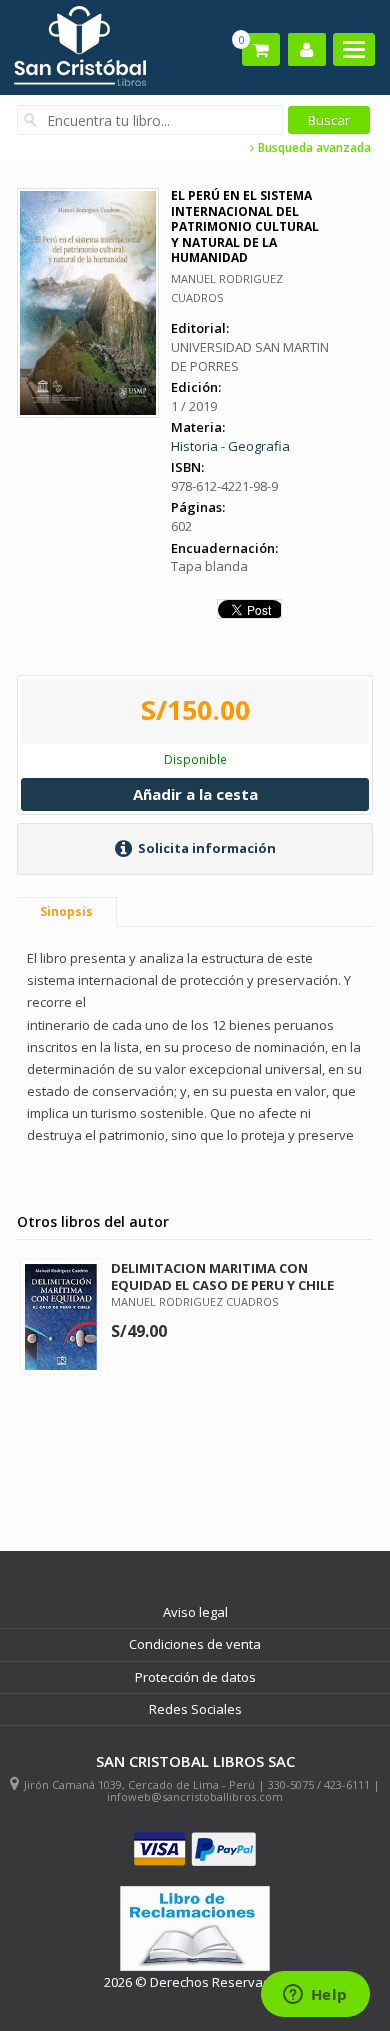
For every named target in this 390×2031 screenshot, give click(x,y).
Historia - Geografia (230, 446)
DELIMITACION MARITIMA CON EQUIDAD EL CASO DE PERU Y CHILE (222, 1276)
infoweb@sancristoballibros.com (195, 1796)
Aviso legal (195, 1612)
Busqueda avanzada (313, 148)
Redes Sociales (195, 1709)
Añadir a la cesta (195, 794)
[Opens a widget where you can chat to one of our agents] (315, 1996)
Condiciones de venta (195, 1644)
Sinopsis (66, 911)
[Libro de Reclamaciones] (195, 1928)
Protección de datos (195, 1677)
